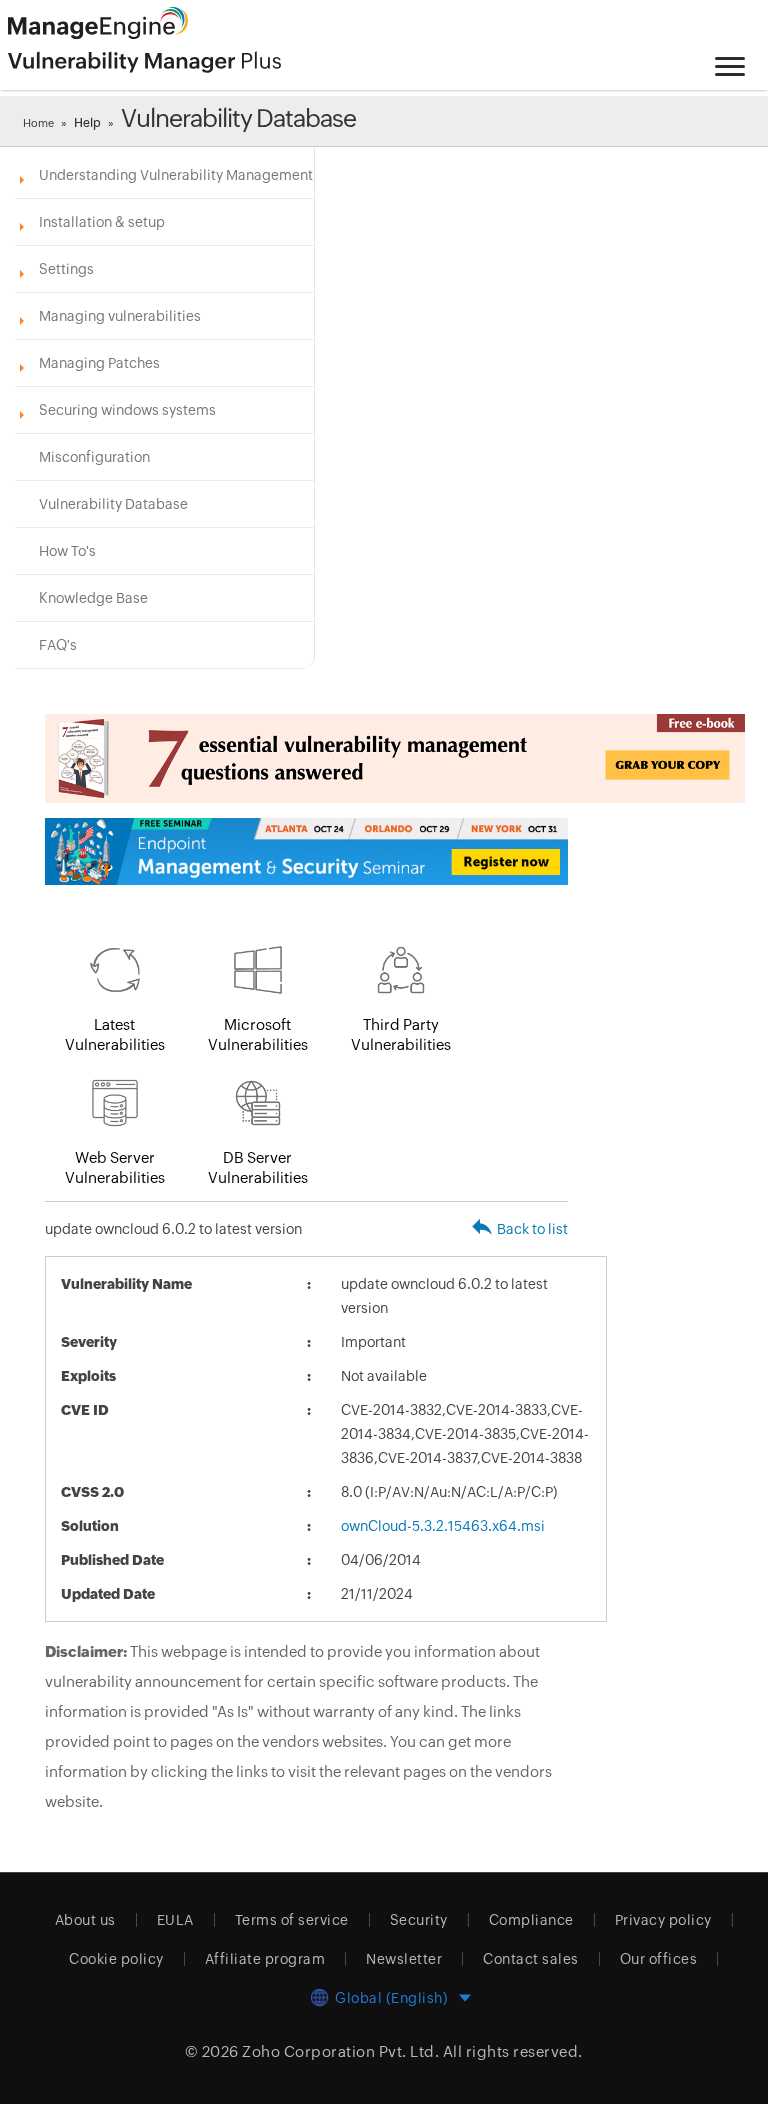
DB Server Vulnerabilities (258, 1167)
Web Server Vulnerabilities (115, 1167)
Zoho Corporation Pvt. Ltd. (340, 2051)
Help (87, 123)
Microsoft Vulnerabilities (258, 1034)
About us (85, 1920)
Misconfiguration (94, 457)
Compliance (531, 1920)
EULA (175, 1920)
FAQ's (58, 645)
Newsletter (404, 1959)
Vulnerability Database (113, 504)
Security (419, 1920)
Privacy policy (663, 1920)
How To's (67, 551)
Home (38, 123)
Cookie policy (116, 1959)
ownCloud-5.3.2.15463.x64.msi (443, 1526)
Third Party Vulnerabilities (401, 1034)
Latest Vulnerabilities (115, 1034)
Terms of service (292, 1920)
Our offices (659, 1959)
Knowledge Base (93, 598)
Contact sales (531, 1959)
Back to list (532, 1229)
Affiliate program (265, 1959)
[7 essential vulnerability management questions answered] (306, 758)
